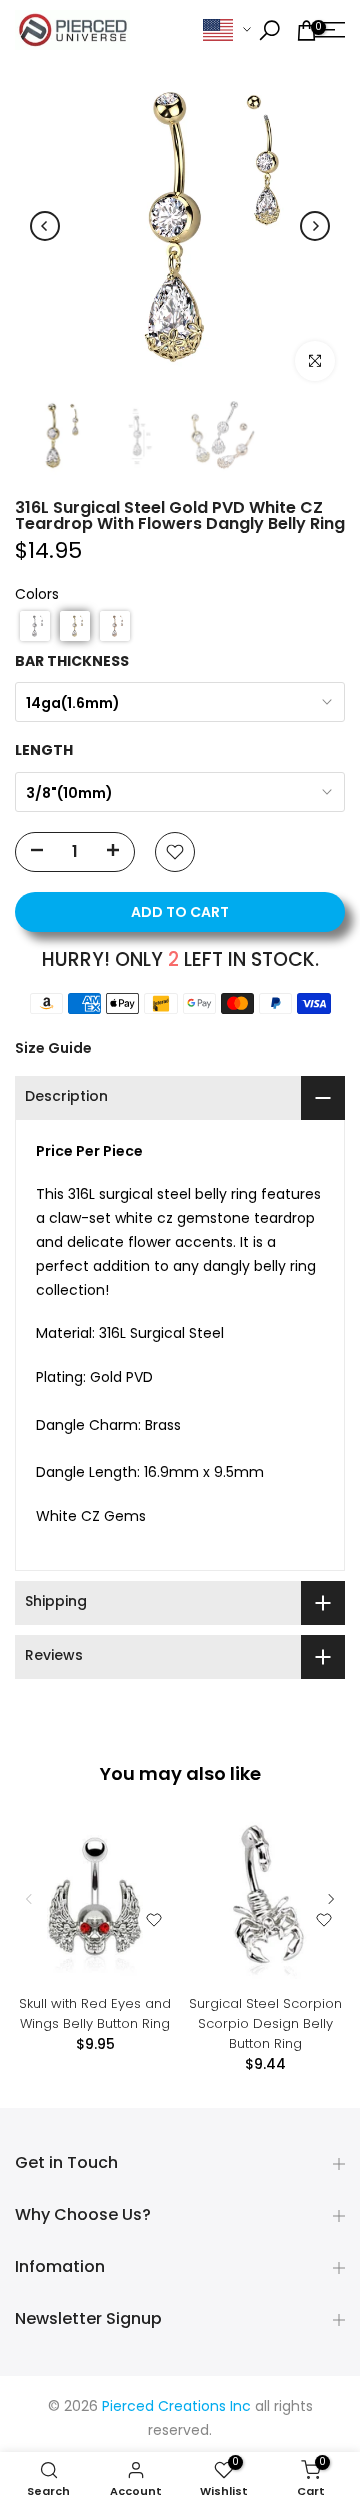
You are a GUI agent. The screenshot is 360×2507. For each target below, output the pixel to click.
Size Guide (53, 1048)
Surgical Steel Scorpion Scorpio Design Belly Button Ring (265, 2023)
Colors (37, 595)
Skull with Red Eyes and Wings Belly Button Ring (95, 2013)
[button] (35, 626)
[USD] (227, 30)
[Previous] (45, 226)
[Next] (315, 226)
